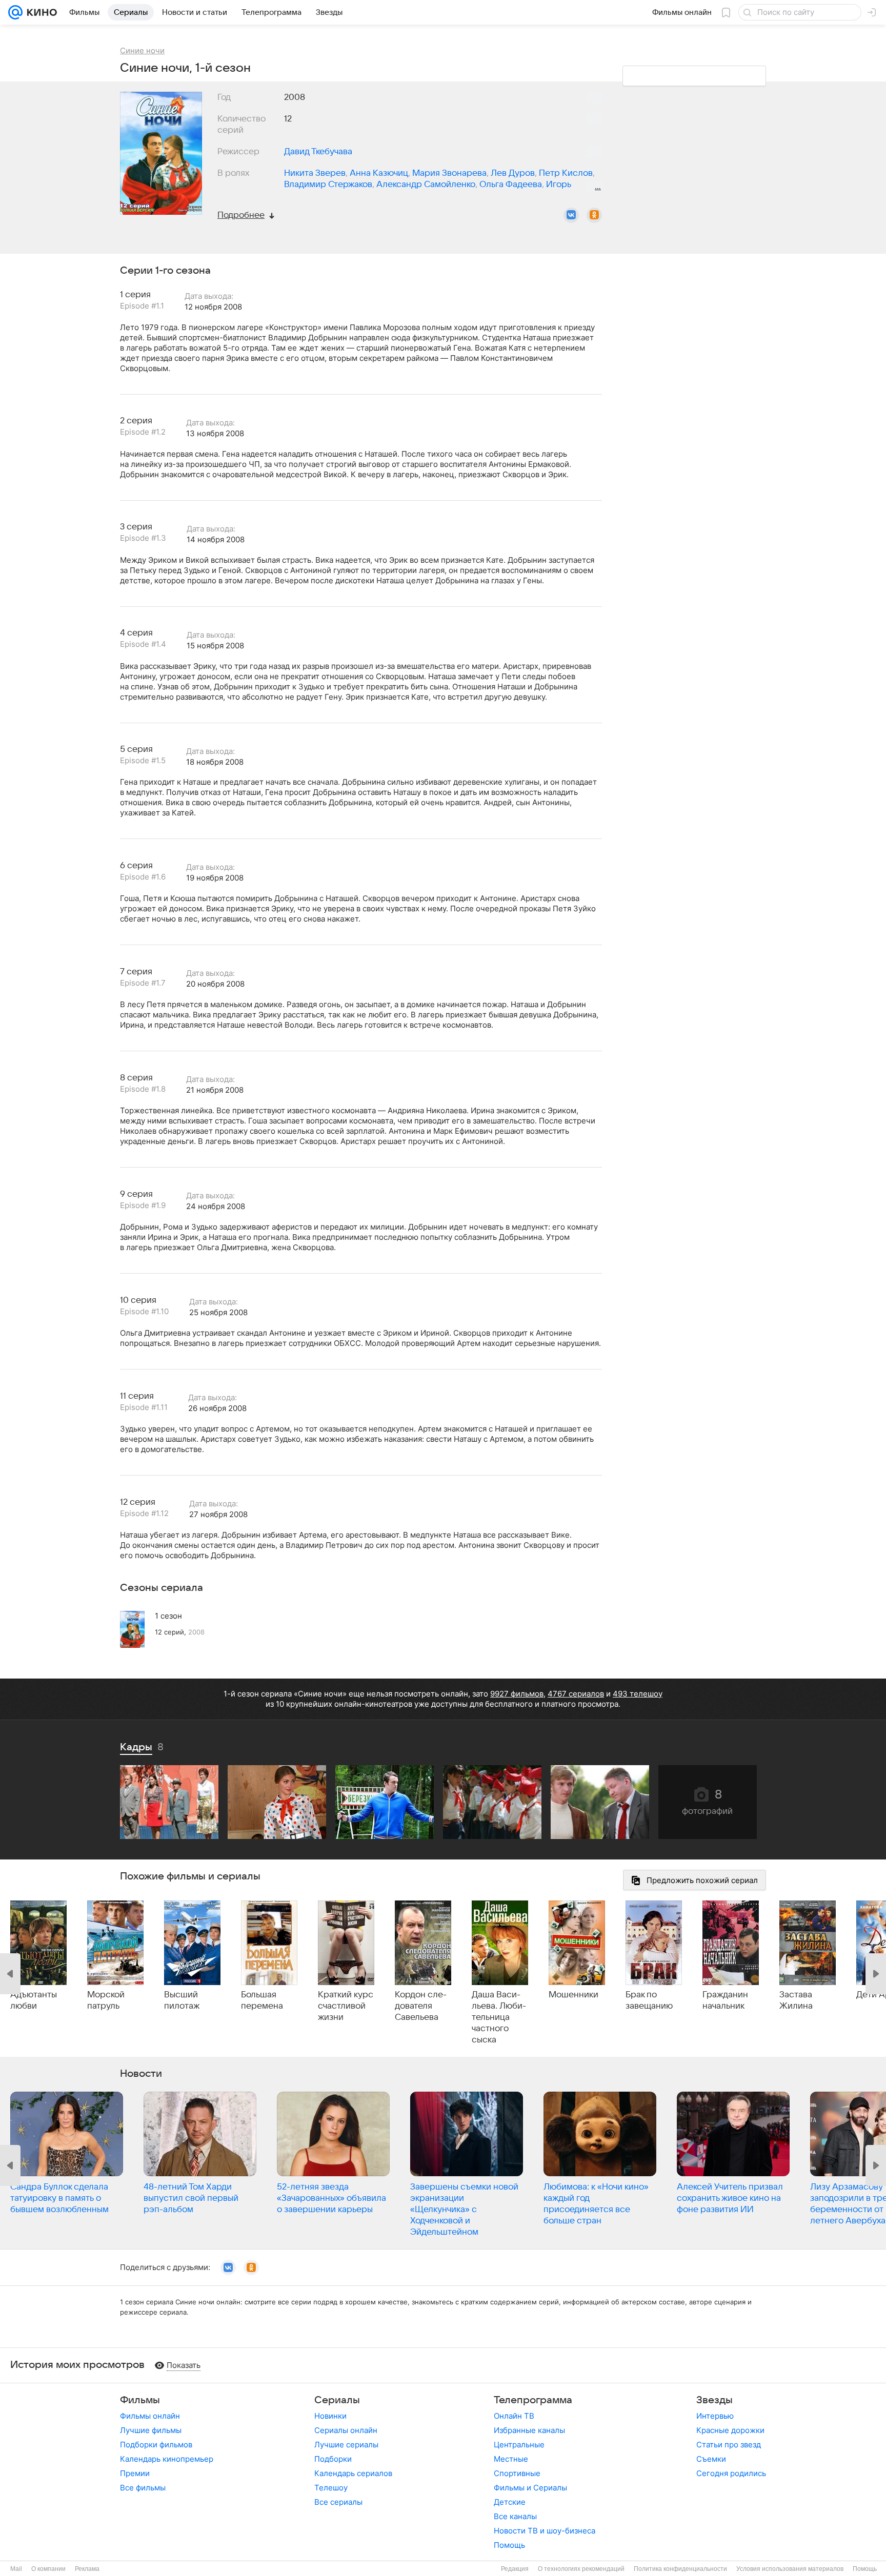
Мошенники (573, 1995)
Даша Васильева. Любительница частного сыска (499, 2017)
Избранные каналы (529, 2430)
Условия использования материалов (790, 2569)
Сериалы (337, 2400)
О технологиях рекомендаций (581, 2569)
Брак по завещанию (649, 2000)
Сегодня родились (731, 2473)
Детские (510, 2502)
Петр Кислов (566, 173)
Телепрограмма (533, 2400)
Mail (16, 2569)
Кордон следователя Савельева (421, 2006)
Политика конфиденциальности (680, 2569)
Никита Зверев (315, 173)
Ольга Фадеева (511, 185)
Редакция (515, 2569)
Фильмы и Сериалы (530, 2488)
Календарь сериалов (353, 2473)
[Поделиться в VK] (571, 215)
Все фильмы (143, 2488)
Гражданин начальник (725, 2000)
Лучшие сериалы (346, 2445)
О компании (48, 2569)
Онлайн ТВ (514, 2416)
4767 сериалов (576, 1694)
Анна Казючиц (379, 173)
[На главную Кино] (40, 12)
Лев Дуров (513, 173)
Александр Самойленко (426, 185)
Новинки (330, 2416)
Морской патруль (106, 2000)
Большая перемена (262, 2000)
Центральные (519, 2445)
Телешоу (331, 2488)
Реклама (87, 2569)
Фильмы (140, 2400)
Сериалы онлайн (346, 2430)
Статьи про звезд (729, 2445)
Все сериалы (338, 2502)
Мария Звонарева (449, 173)
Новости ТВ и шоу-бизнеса (545, 2531)
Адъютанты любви (34, 2000)
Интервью (715, 2416)
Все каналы (515, 2516)
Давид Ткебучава (318, 152)
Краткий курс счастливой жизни (346, 2006)
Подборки (333, 2459)
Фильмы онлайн (150, 2416)
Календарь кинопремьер (167, 2459)
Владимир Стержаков (328, 185)
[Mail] (15, 12)
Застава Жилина (796, 2000)
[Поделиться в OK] (594, 215)
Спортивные (517, 2473)
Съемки (711, 2459)
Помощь (509, 2545)
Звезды (714, 2400)
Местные (511, 2459)
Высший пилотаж (182, 2000)
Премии (135, 2473)
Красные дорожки (730, 2430)
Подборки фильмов (156, 2445)
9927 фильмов (517, 1694)
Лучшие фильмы (151, 2430)
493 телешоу (638, 1694)
